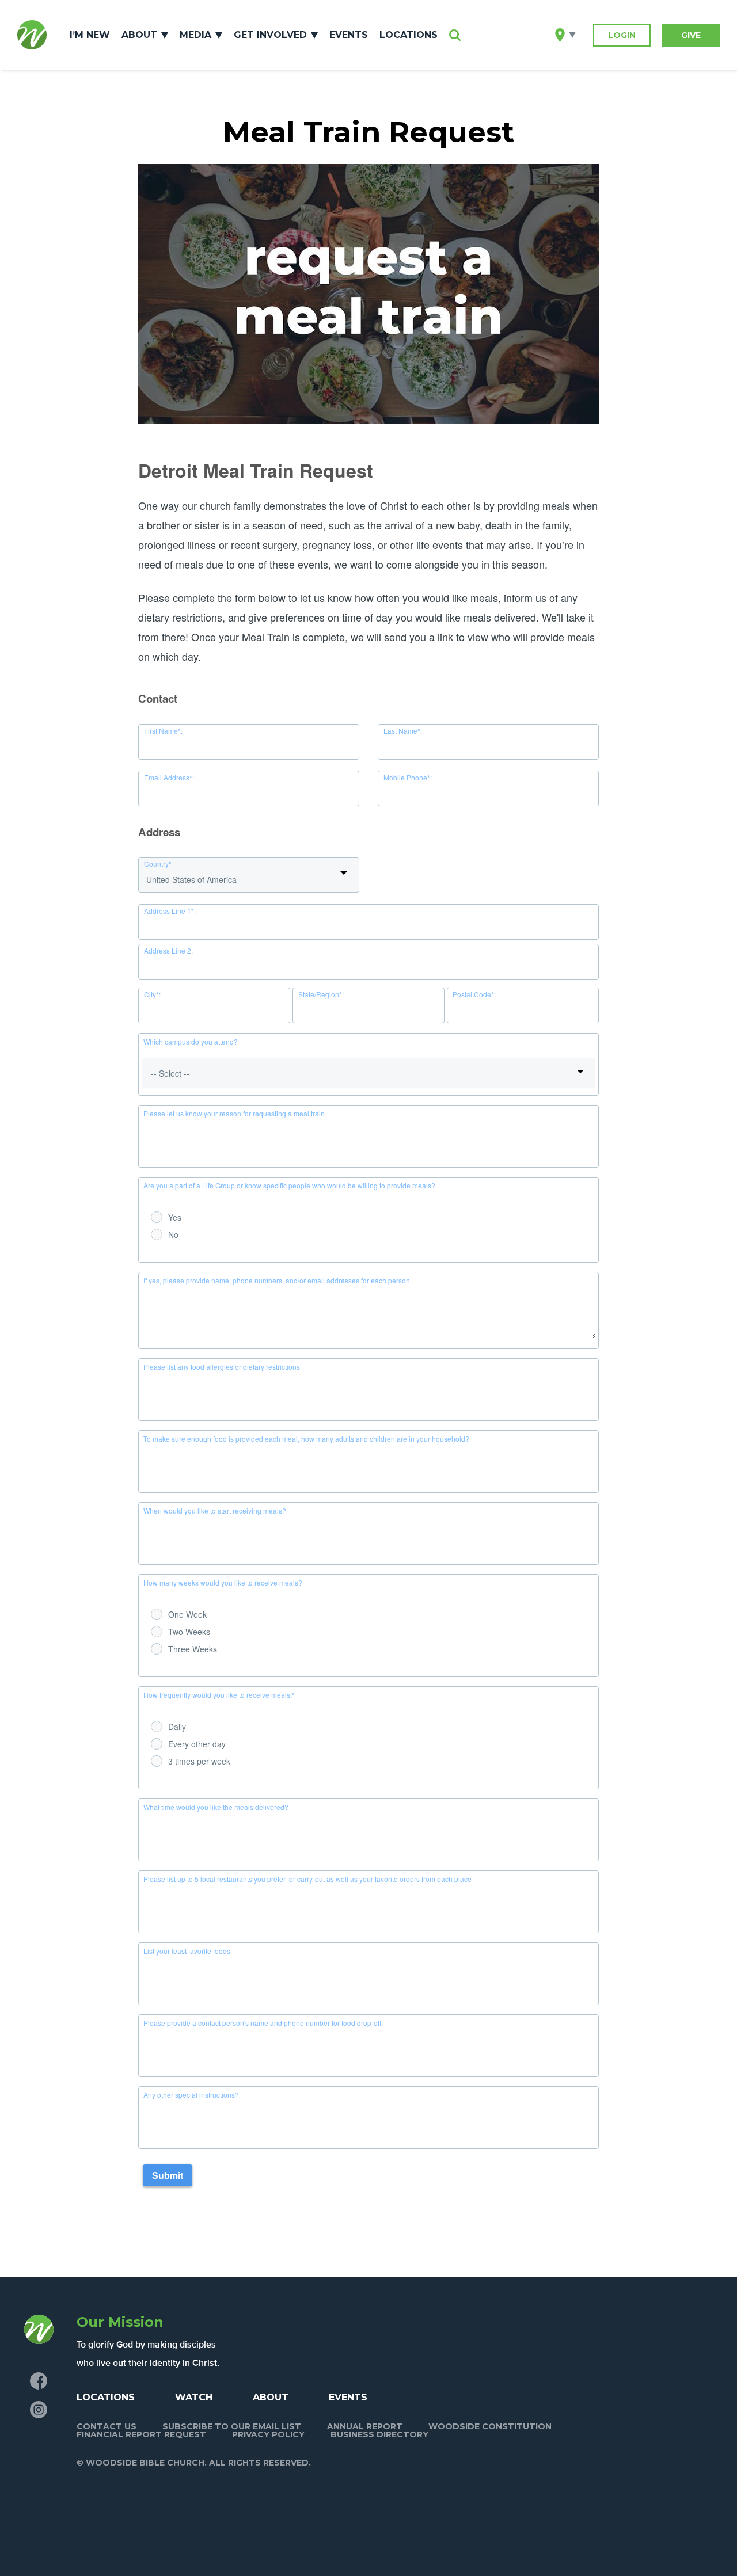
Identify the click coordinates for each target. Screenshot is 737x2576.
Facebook (39, 2381)
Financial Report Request (141, 2434)
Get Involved (270, 35)
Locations (409, 35)
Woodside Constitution (490, 2426)
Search (455, 35)
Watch (194, 2397)
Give (691, 35)
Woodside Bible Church (32, 35)
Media (195, 35)
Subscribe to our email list (232, 2426)
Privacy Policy (268, 2434)
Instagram (39, 2410)
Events (349, 35)
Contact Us (107, 2426)
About (139, 35)
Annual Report (365, 2426)
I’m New (90, 35)
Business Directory (379, 2434)
